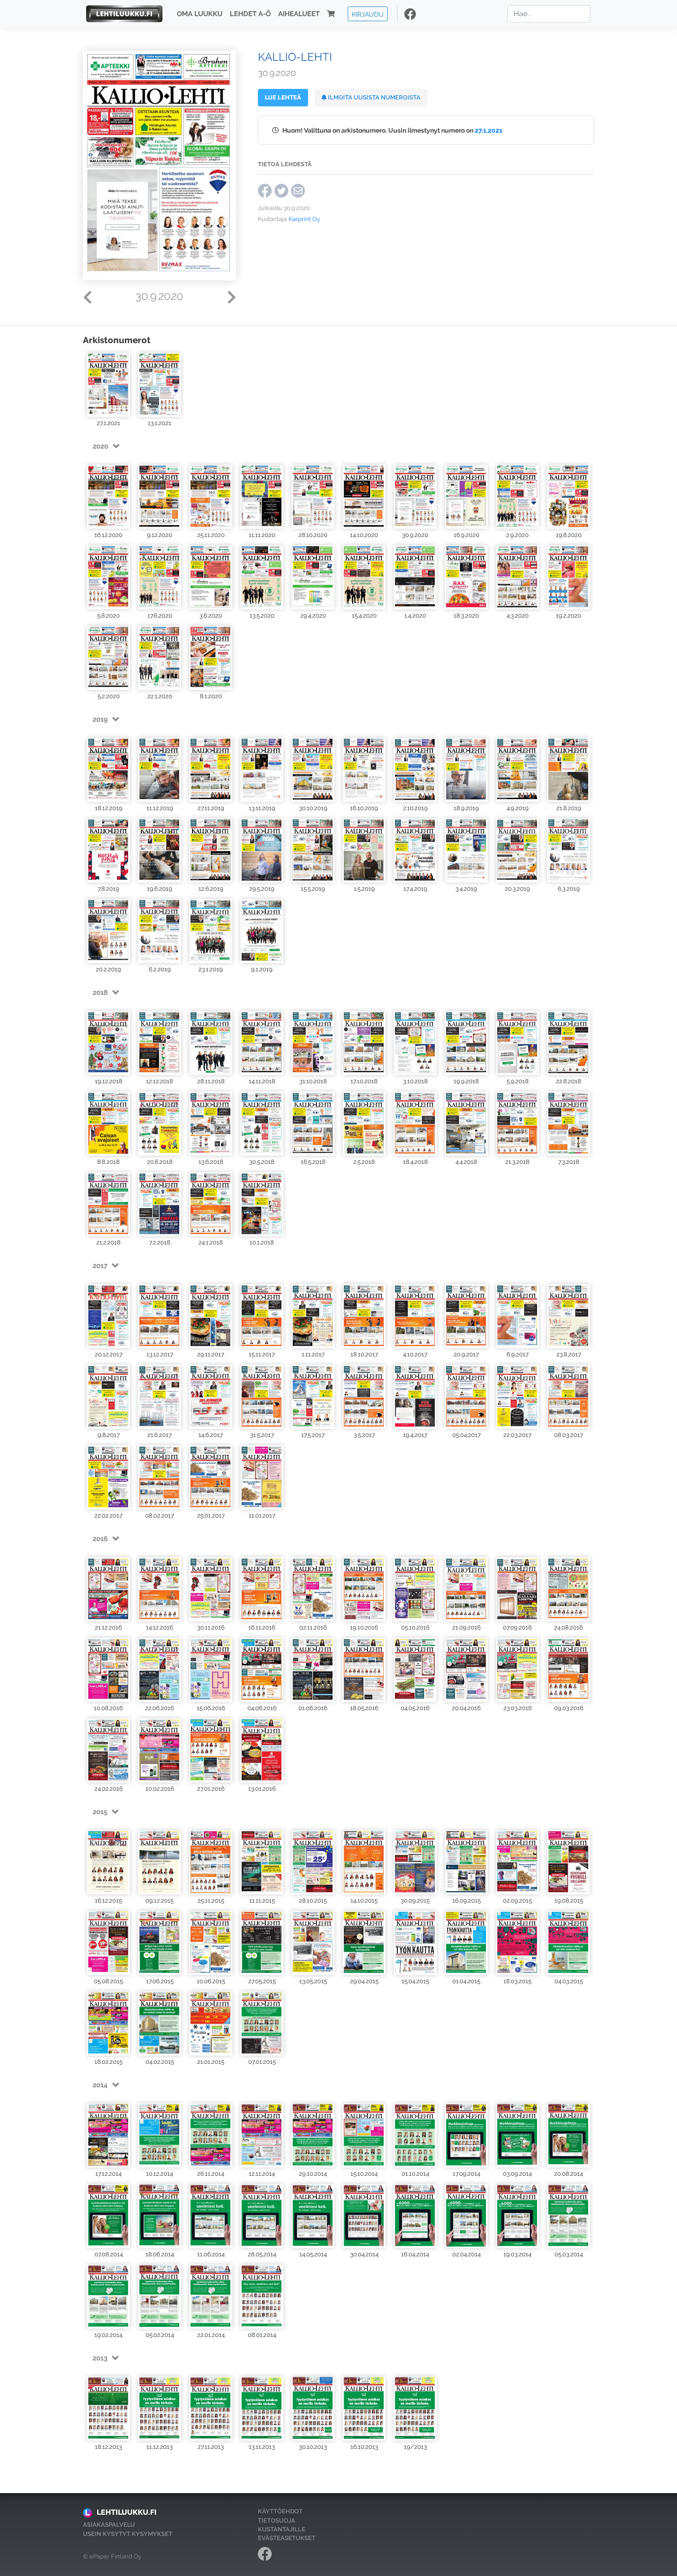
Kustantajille (282, 2529)
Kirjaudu (368, 14)
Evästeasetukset (287, 2538)
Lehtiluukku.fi (127, 2512)
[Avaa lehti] (108, 385)
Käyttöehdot (280, 2511)
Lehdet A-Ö (250, 14)
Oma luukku (200, 14)
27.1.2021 (489, 130)
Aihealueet (299, 14)
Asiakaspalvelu (109, 2525)
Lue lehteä (283, 97)
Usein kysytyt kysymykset (128, 2534)
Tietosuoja (277, 2521)
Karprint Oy (304, 219)
